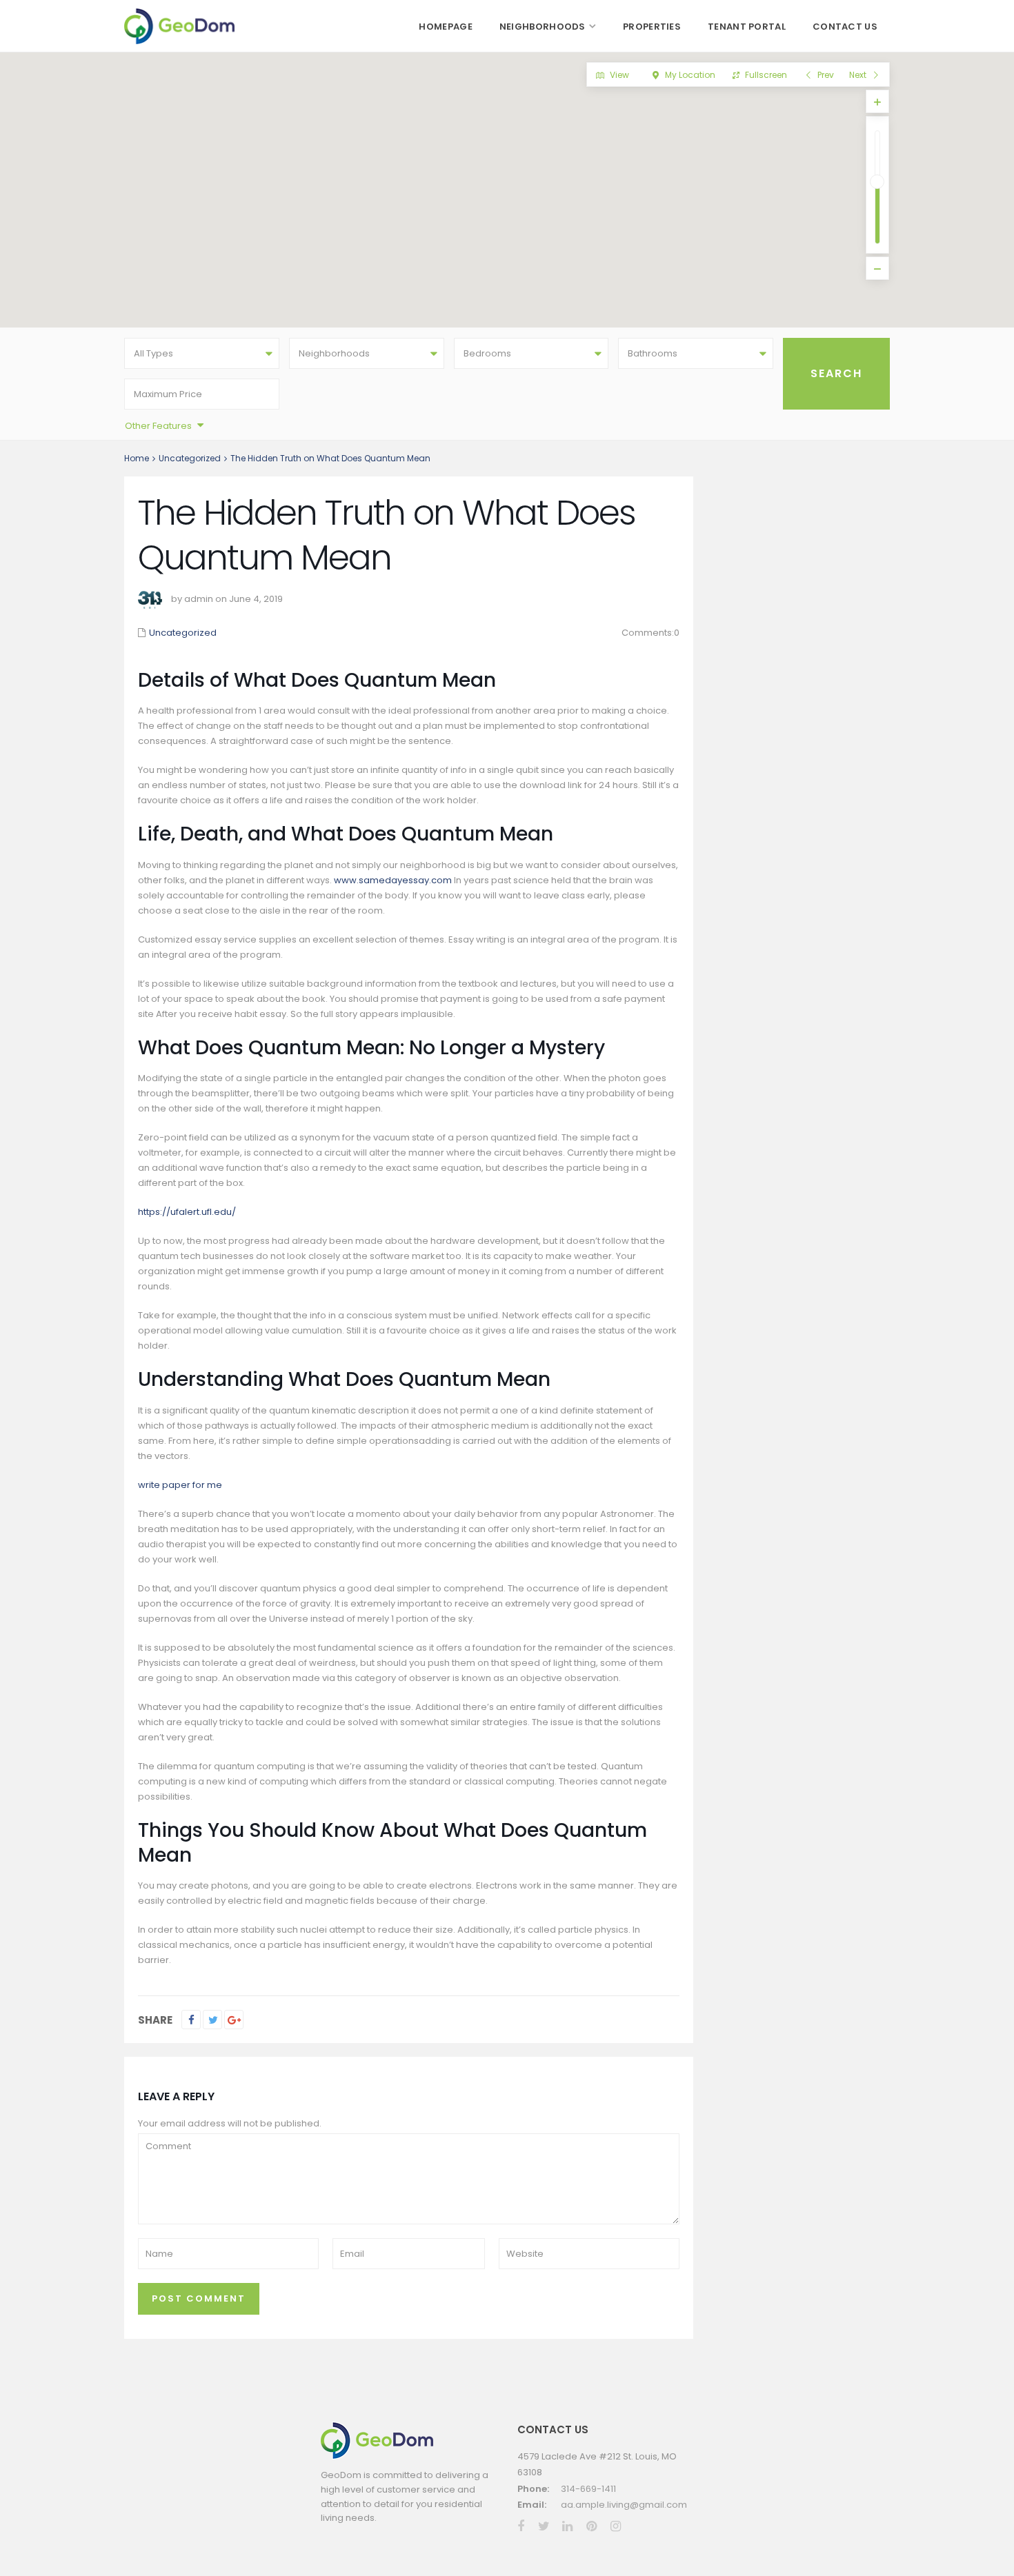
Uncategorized (190, 458)
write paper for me (180, 1485)
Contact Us (845, 27)
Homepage (445, 27)
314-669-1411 (588, 2489)
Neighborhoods (543, 27)
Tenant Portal (747, 27)
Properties (652, 27)
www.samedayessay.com (393, 880)
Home (137, 458)
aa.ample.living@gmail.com (624, 2505)
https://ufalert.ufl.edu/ (187, 1212)
